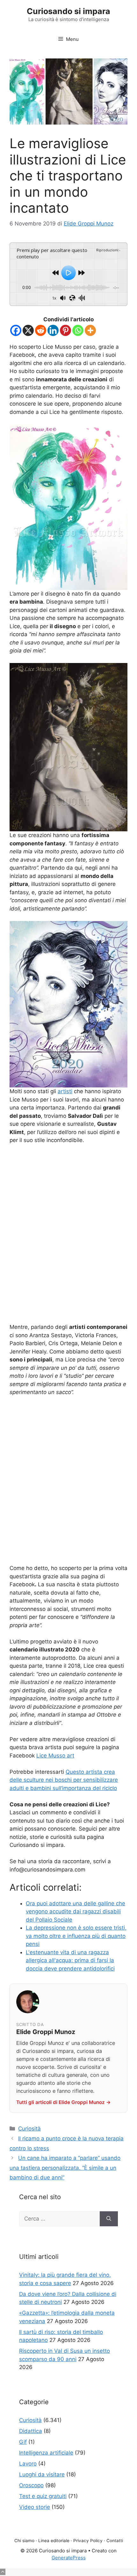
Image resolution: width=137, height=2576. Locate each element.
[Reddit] (41, 330)
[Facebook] (16, 330)
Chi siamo (24, 2541)
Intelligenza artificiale (46, 2453)
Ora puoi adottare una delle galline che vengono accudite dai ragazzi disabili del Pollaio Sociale (76, 1912)
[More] (90, 330)
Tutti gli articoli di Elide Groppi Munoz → (64, 2102)
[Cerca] (109, 2219)
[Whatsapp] (78, 330)
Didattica (31, 2431)
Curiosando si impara (68, 11)
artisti (65, 1091)
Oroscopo (31, 2485)
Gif (23, 2442)
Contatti (115, 2541)
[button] (3, 2572)
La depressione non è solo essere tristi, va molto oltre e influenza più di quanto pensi (76, 1936)
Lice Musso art (55, 1756)
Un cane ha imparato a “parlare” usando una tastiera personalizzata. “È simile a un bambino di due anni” (65, 2168)
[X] (28, 330)
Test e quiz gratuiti (43, 2496)
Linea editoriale (54, 2541)
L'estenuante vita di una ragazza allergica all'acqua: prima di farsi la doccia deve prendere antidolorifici (70, 1960)
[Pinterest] (65, 330)
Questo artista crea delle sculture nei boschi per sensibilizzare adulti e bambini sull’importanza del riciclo (64, 1780)
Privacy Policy (88, 2541)
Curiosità (29, 2129)
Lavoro (28, 2464)
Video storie (35, 2507)
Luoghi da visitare (42, 2474)
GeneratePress (69, 2558)
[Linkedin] (53, 330)
